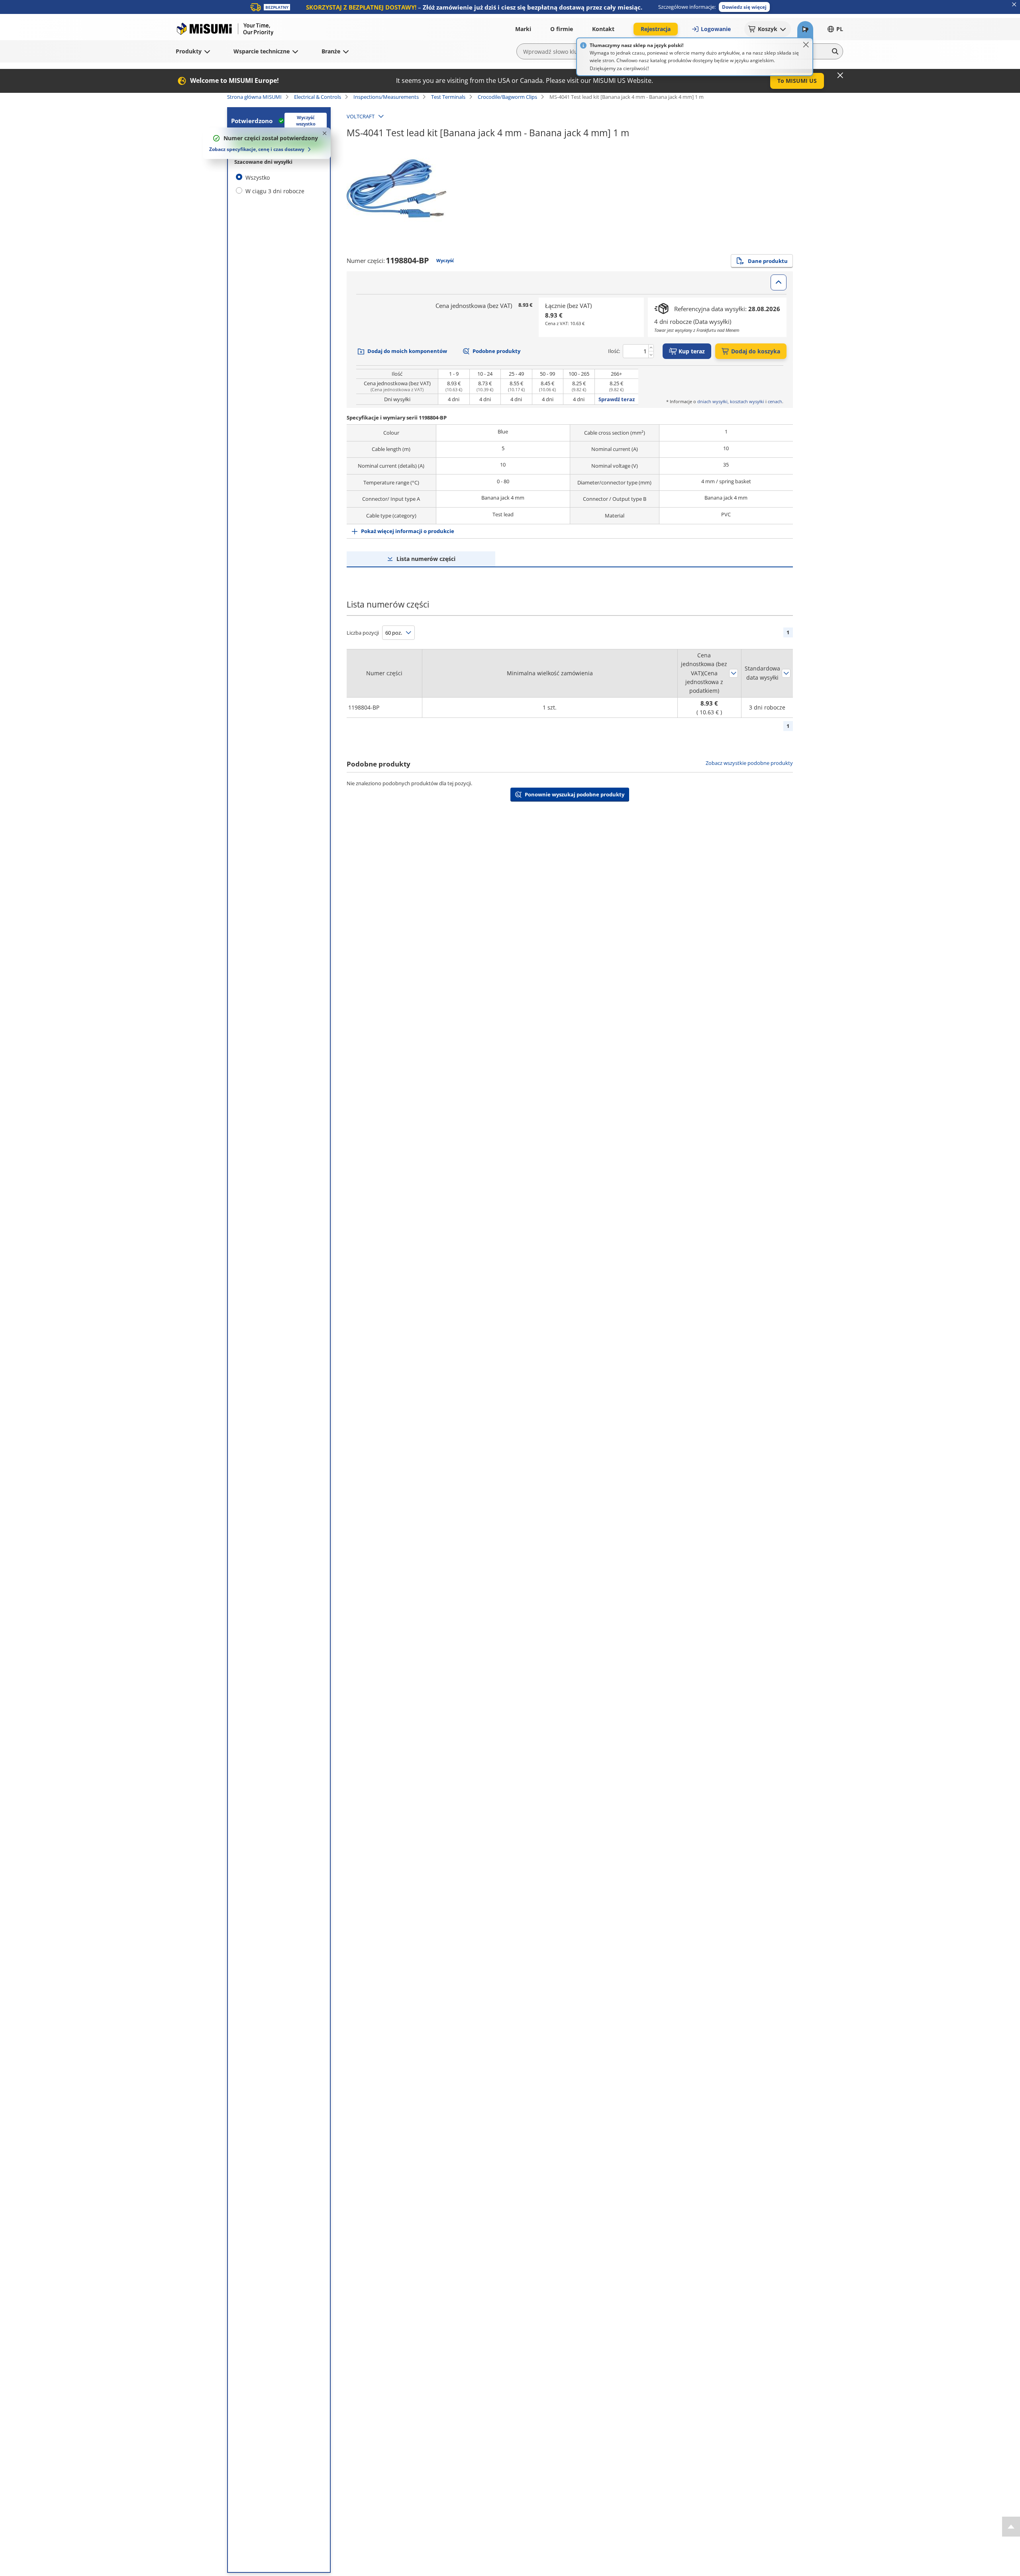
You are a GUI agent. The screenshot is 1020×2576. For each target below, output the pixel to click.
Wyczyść (445, 260)
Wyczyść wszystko (306, 121)
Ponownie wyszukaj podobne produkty (575, 794)
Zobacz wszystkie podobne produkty (749, 763)
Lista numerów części (426, 559)
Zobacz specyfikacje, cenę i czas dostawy (257, 149)
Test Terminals (448, 97)
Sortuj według (734, 673)
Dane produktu (768, 261)
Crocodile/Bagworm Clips (507, 97)
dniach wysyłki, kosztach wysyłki (731, 401)
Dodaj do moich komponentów (407, 351)
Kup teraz (692, 351)
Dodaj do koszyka (756, 351)
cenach (775, 401)
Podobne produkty (496, 351)
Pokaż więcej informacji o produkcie (408, 531)
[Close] (806, 45)
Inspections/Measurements (386, 97)
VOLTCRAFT (361, 116)
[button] (744, 7)
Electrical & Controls (318, 97)
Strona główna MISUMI (254, 97)
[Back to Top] (1011, 2527)
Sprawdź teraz (617, 399)
